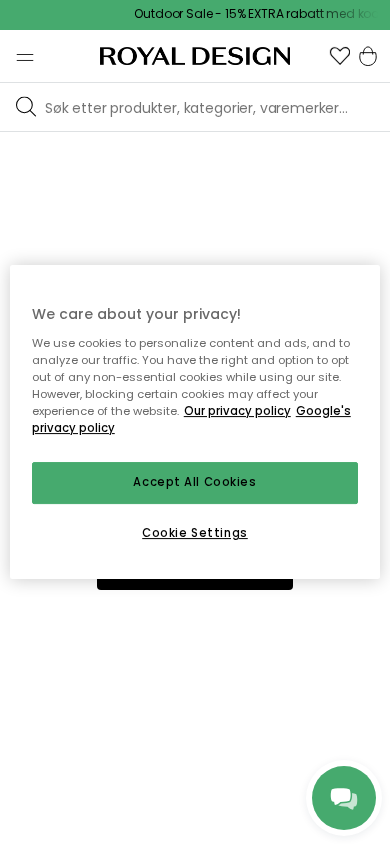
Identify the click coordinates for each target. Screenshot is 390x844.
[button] (340, 56)
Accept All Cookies (194, 482)
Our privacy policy (237, 411)
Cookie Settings (195, 533)
